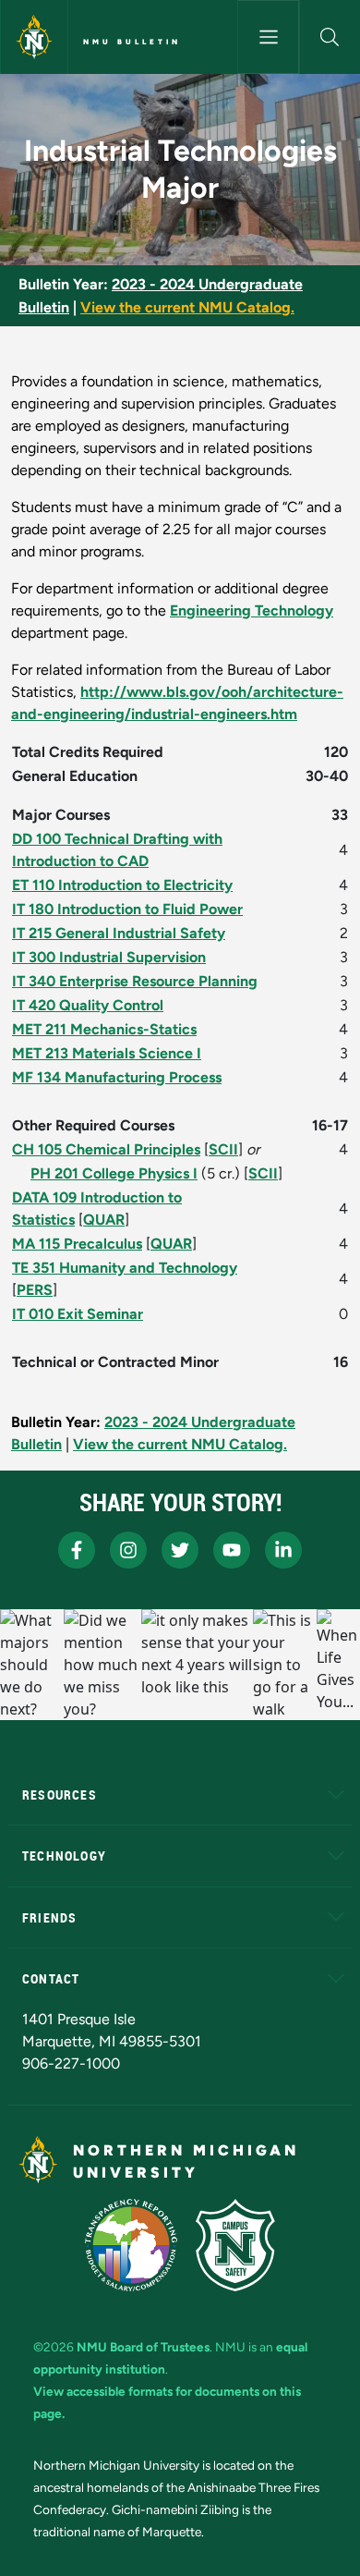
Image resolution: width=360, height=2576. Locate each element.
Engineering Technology (252, 610)
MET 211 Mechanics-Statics (104, 1029)
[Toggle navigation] (268, 37)
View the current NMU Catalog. (187, 307)
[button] (330, 37)
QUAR (104, 1220)
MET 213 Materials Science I (107, 1053)
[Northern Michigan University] (34, 37)
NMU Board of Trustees (143, 2347)
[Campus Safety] (235, 2245)
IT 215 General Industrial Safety (119, 933)
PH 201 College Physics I (114, 1173)
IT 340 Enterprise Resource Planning (135, 981)
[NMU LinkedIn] (283, 1550)
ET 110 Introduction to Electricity (122, 885)
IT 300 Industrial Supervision (109, 957)
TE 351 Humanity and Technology (125, 1268)
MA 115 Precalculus (77, 1244)
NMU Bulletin (132, 42)
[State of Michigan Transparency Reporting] (132, 2245)
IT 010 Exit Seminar (78, 1314)
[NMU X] (180, 1550)
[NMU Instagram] (128, 1550)
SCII (223, 1149)
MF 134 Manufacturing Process (117, 1077)
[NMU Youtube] (232, 1550)
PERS (35, 1290)
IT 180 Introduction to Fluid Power (127, 909)
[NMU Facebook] (77, 1550)
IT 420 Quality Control (88, 1005)
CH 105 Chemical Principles (106, 1149)
